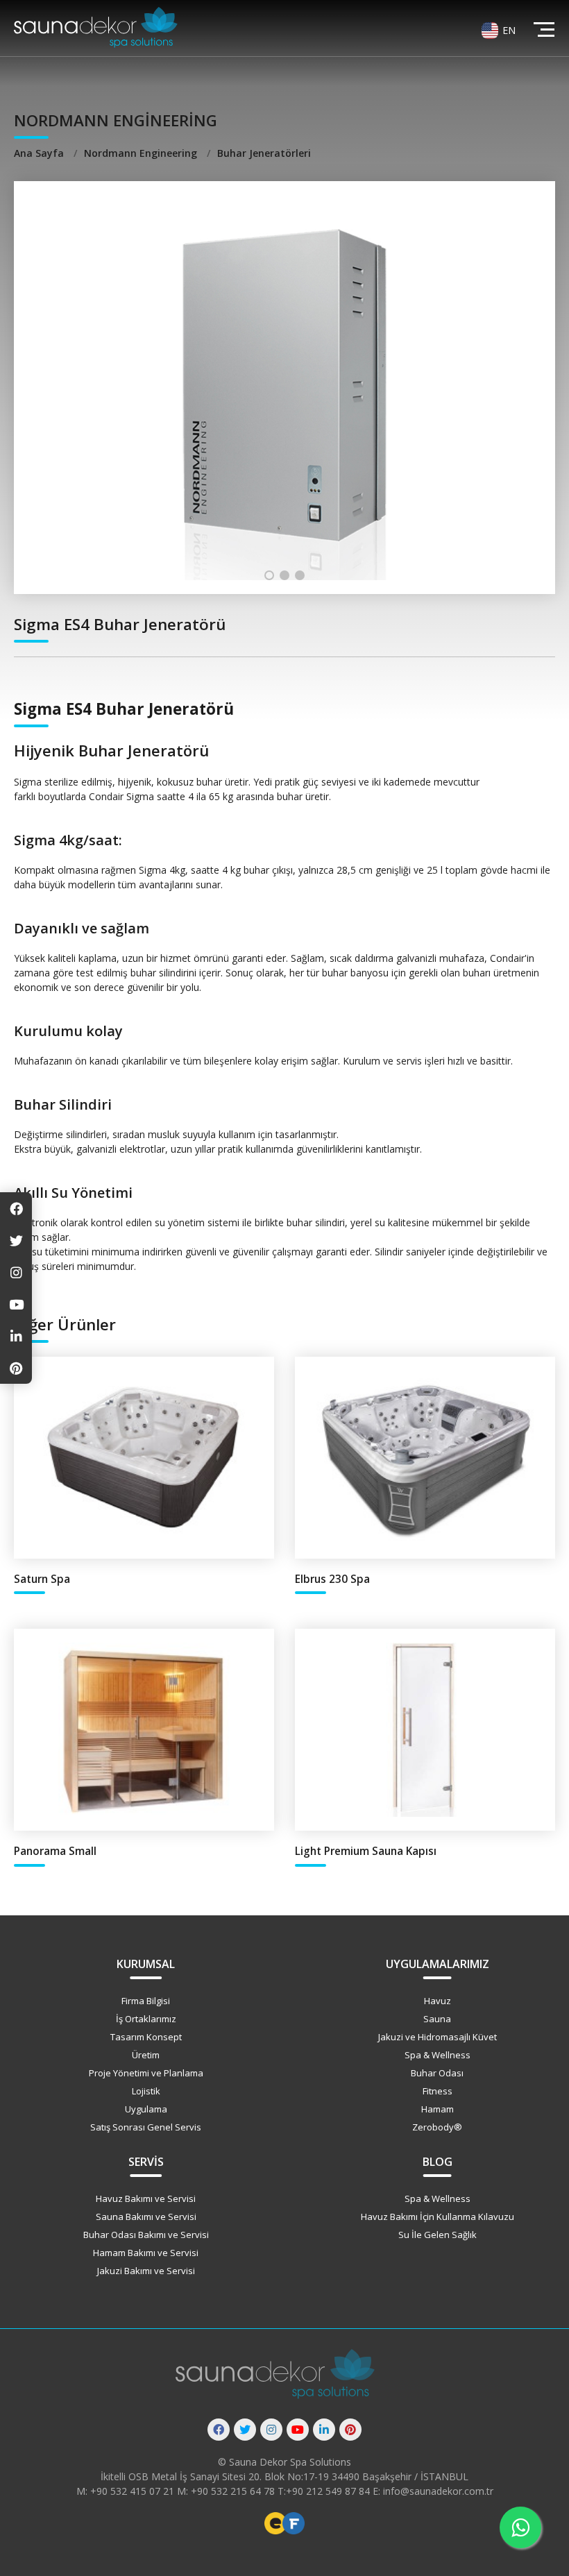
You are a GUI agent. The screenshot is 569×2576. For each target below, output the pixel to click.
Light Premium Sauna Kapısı (366, 1851)
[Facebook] (219, 2430)
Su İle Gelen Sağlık (438, 2235)
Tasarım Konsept (146, 2037)
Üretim (146, 2055)
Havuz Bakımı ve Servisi (146, 2198)
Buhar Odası (437, 2073)
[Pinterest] (350, 2430)
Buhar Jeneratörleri (264, 153)
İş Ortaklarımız (146, 2019)
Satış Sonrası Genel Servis (146, 2127)
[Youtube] (298, 2430)
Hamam (438, 2109)
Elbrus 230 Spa (332, 1579)
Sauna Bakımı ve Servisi (146, 2217)
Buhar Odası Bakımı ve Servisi (146, 2235)
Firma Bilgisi (146, 2001)
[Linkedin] (324, 2430)
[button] (269, 575)
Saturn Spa (42, 1579)
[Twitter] (245, 2430)
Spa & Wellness (438, 2055)
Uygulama (146, 2109)
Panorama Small (55, 1851)
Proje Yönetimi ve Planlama (146, 2073)
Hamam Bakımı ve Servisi (146, 2253)
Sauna (437, 2019)
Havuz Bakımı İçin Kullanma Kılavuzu (438, 2217)
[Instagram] (271, 2430)
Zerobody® (437, 2127)
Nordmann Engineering (142, 153)
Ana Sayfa (40, 153)
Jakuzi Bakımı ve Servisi (146, 2271)
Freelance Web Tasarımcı (275, 2523)
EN (509, 30)
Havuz (438, 2001)
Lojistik (146, 2091)
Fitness (438, 2091)
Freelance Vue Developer (294, 2523)
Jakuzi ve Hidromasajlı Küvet (438, 2037)
